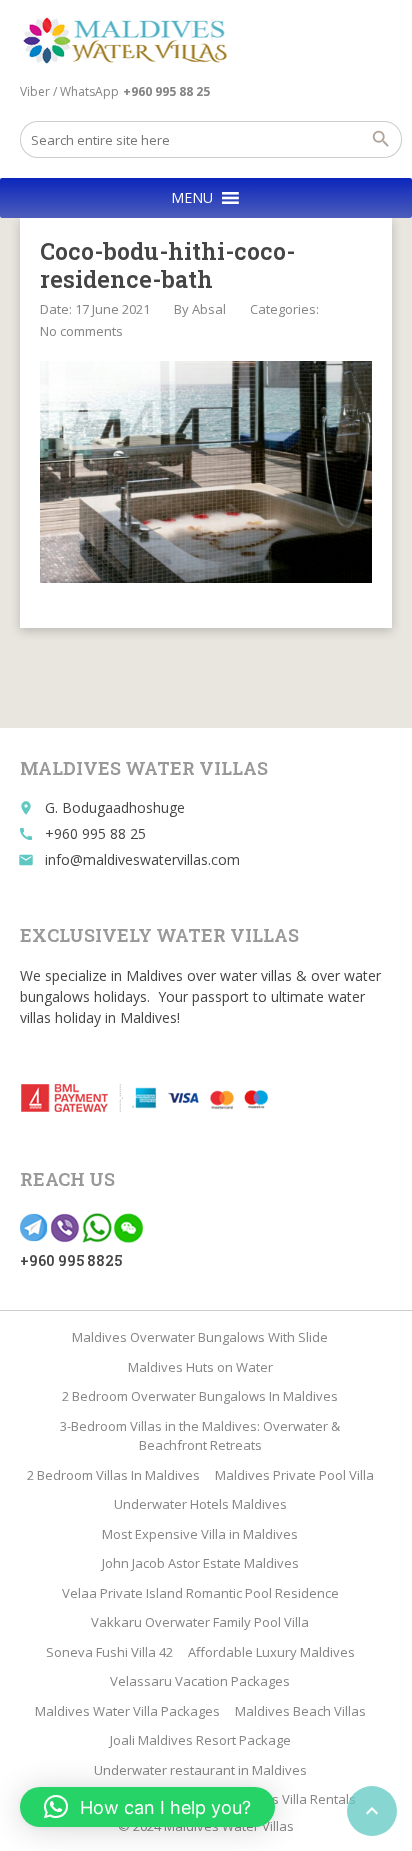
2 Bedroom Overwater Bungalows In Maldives (200, 1396)
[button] (192, 198)
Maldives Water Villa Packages (127, 1711)
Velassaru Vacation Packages (200, 1681)
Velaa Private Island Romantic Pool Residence (200, 1593)
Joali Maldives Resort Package (200, 1740)
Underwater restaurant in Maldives (200, 1770)
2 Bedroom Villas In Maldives (113, 1475)
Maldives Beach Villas (300, 1711)
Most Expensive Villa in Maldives (200, 1534)
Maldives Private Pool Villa (294, 1475)
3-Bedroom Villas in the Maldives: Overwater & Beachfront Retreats (200, 1436)
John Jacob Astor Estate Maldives (200, 1563)
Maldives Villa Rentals (290, 1799)
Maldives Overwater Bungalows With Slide (200, 1337)
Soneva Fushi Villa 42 (109, 1652)
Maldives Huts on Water (200, 1367)
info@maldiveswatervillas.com (142, 859)
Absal (209, 309)
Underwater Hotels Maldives (200, 1504)
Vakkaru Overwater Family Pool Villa (200, 1622)
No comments (81, 331)
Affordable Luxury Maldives (271, 1652)
